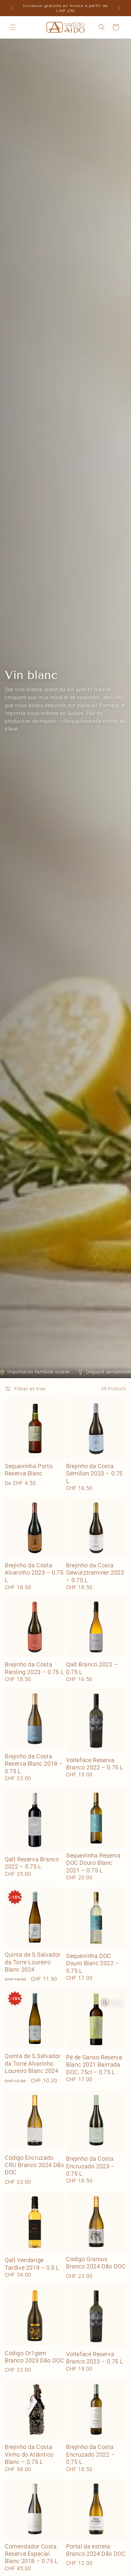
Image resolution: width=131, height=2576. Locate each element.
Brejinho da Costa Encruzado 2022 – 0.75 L (91, 2454)
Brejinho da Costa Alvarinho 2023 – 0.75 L (34, 1573)
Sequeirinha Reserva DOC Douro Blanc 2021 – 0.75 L (93, 1863)
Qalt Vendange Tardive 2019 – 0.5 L (32, 2264)
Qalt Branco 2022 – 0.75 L (92, 1668)
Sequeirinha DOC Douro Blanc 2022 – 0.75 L (93, 1963)
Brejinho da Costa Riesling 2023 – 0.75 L (34, 1668)
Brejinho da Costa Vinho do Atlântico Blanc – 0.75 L (29, 2454)
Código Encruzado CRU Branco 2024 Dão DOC (34, 2165)
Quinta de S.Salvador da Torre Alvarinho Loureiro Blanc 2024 (33, 2063)
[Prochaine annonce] (119, 8)
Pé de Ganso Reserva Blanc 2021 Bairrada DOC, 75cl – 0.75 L (94, 2065)
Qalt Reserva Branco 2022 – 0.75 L (32, 1863)
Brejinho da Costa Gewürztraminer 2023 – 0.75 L (95, 1573)
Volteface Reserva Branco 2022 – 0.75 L (95, 1764)
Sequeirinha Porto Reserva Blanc (29, 1470)
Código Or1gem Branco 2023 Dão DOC (34, 2357)
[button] (13, 27)
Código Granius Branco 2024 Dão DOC (96, 2263)
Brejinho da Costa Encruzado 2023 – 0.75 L (91, 2166)
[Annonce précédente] (12, 8)
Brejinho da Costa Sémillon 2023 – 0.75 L (94, 1473)
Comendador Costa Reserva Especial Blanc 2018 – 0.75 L (31, 2554)
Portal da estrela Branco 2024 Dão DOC (96, 2550)
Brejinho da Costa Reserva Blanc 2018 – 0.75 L (34, 1764)
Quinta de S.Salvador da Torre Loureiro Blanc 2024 (33, 1962)
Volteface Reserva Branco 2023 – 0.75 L (95, 2358)
